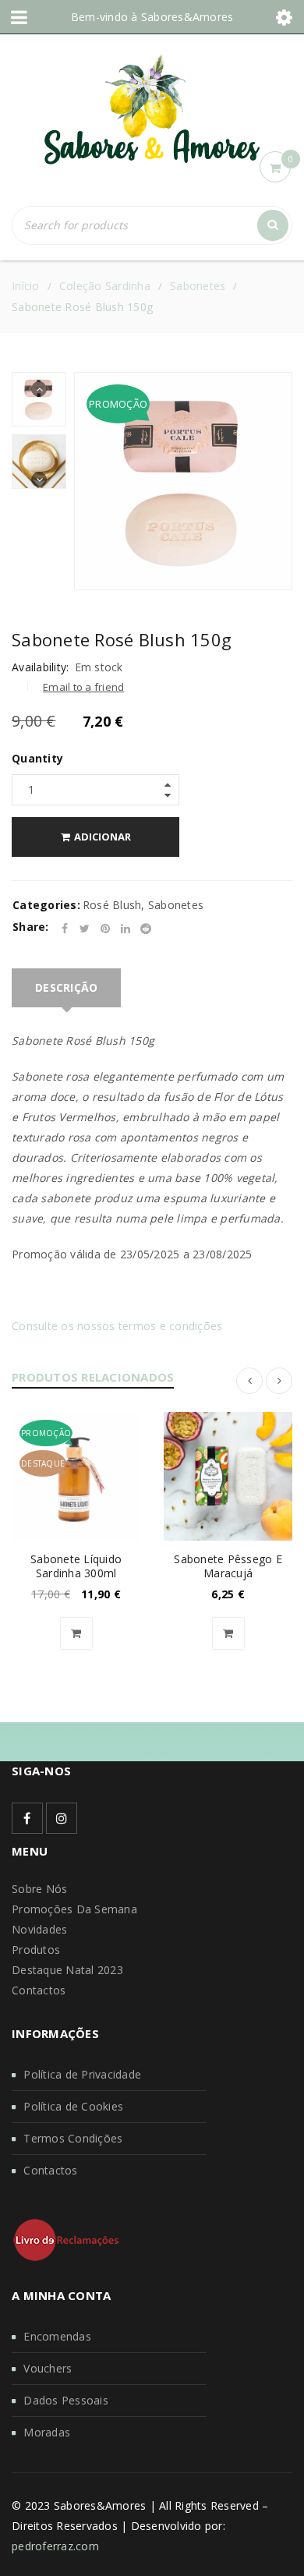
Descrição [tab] (66, 987)
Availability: (40, 667)
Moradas (47, 2432)
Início (26, 286)
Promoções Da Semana (74, 1909)
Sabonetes (198, 286)
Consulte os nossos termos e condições (117, 1326)
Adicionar (103, 837)
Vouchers (48, 2368)
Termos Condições (73, 2138)
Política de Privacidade (82, 2074)
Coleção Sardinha (105, 286)
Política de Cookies (73, 2106)
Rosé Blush (112, 905)
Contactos (39, 1990)
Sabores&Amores (187, 17)
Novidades (39, 1929)
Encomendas (57, 2336)
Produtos (36, 1950)
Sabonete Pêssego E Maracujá (228, 1566)
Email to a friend (83, 687)
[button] (76, 1633)
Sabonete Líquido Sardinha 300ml (76, 1566)
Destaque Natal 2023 (67, 1970)
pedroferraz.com (55, 2546)
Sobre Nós (39, 1889)
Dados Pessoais (66, 2400)
